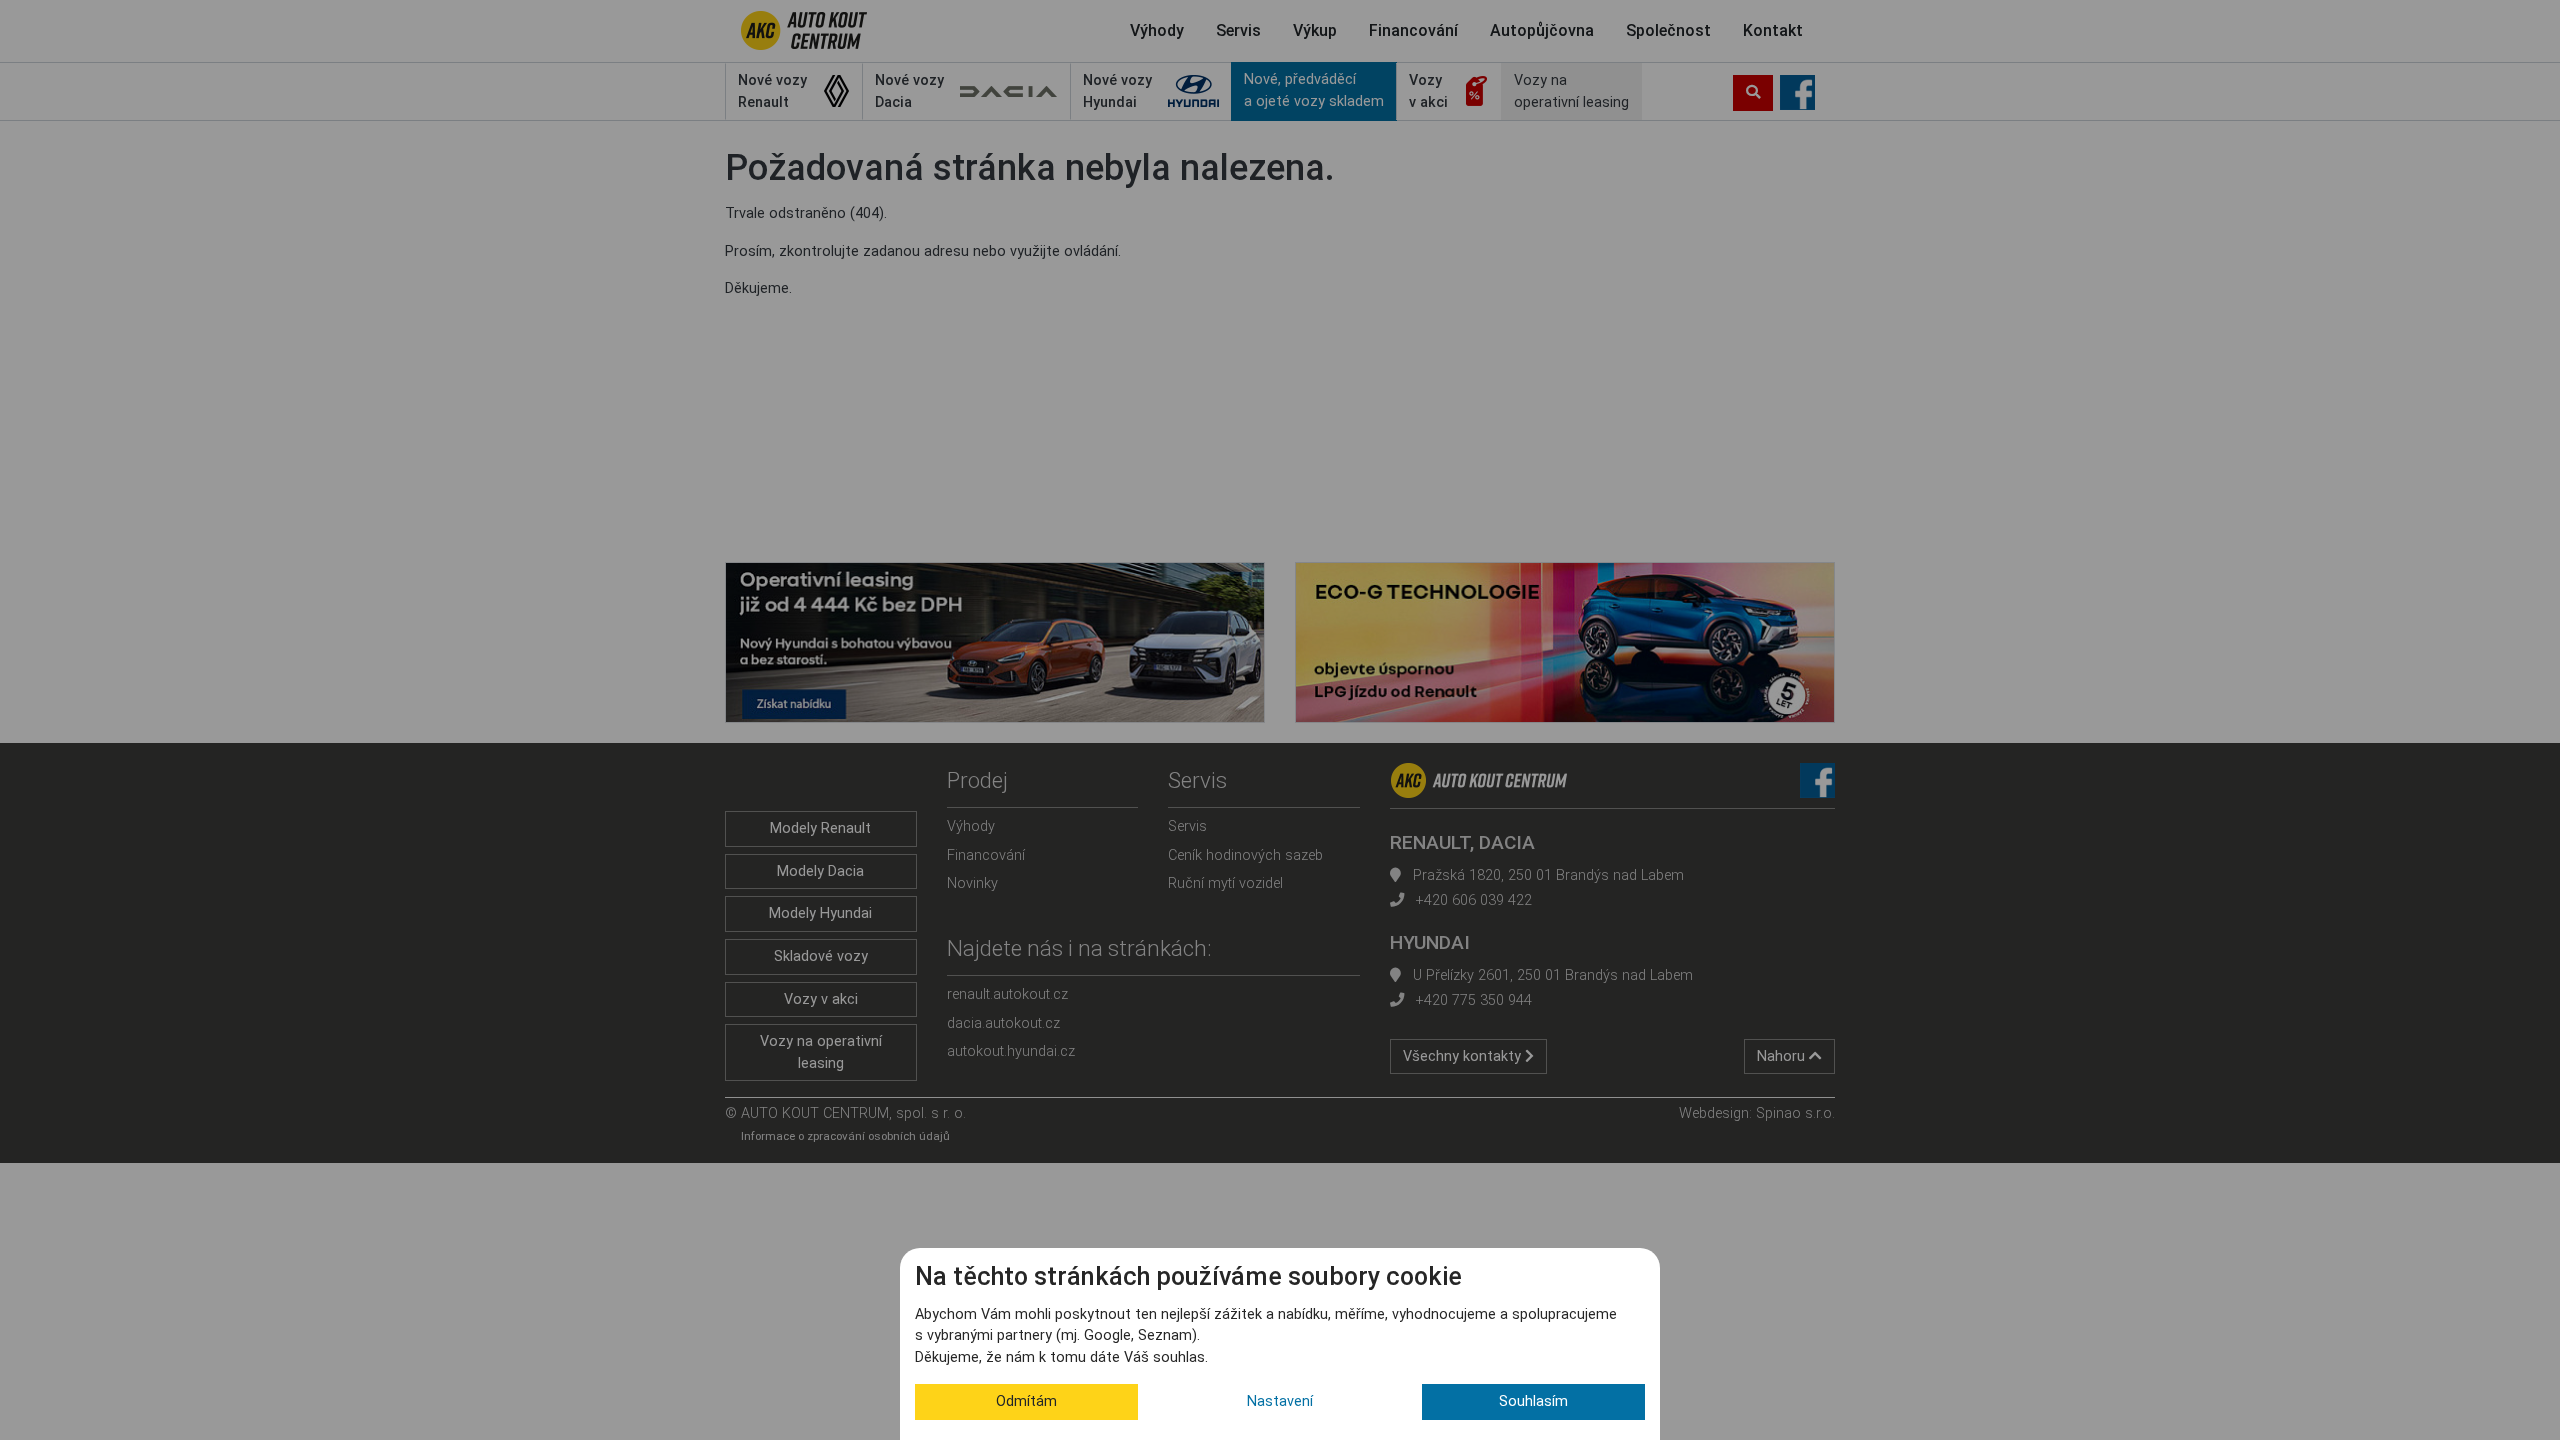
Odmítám (1026, 1401)
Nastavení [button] (1280, 1401)
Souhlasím (1533, 1401)
